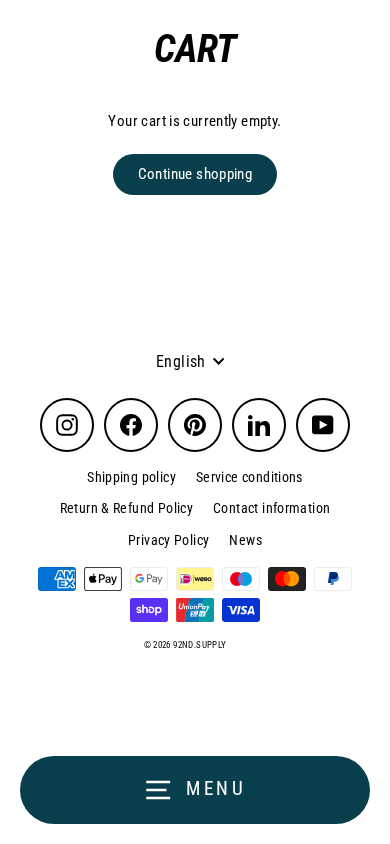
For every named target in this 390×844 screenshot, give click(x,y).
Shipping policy (131, 477)
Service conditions (249, 477)
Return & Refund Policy (126, 508)
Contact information (271, 508)
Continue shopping (195, 174)
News (245, 540)
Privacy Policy (168, 540)
